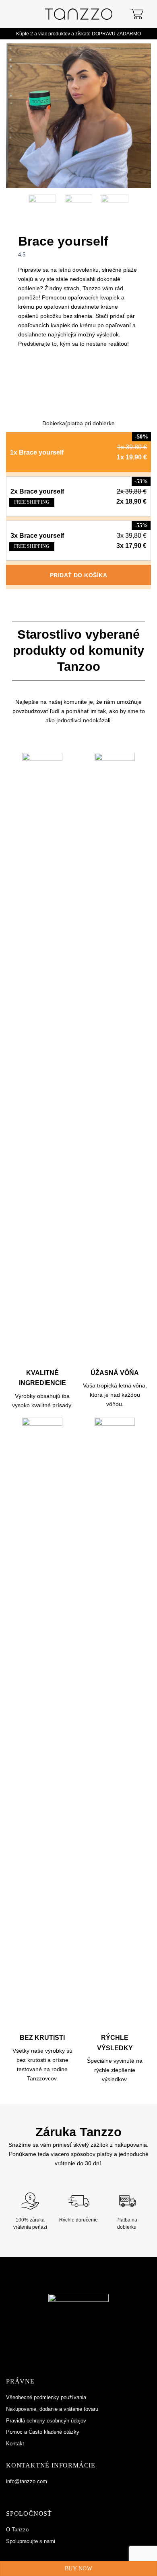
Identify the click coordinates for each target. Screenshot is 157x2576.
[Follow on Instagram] (19, 2494)
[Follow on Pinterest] (28, 2494)
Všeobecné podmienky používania (46, 2397)
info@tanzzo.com (27, 2481)
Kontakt (15, 2444)
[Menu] (13, 14)
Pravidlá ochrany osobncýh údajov (46, 2421)
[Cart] (137, 14)
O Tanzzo (17, 2530)
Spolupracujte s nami (31, 2541)
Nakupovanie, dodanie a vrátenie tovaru (52, 2409)
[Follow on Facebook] (10, 2494)
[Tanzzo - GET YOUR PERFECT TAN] (79, 14)
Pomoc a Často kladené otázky (43, 2432)
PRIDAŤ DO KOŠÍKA (78, 575)
